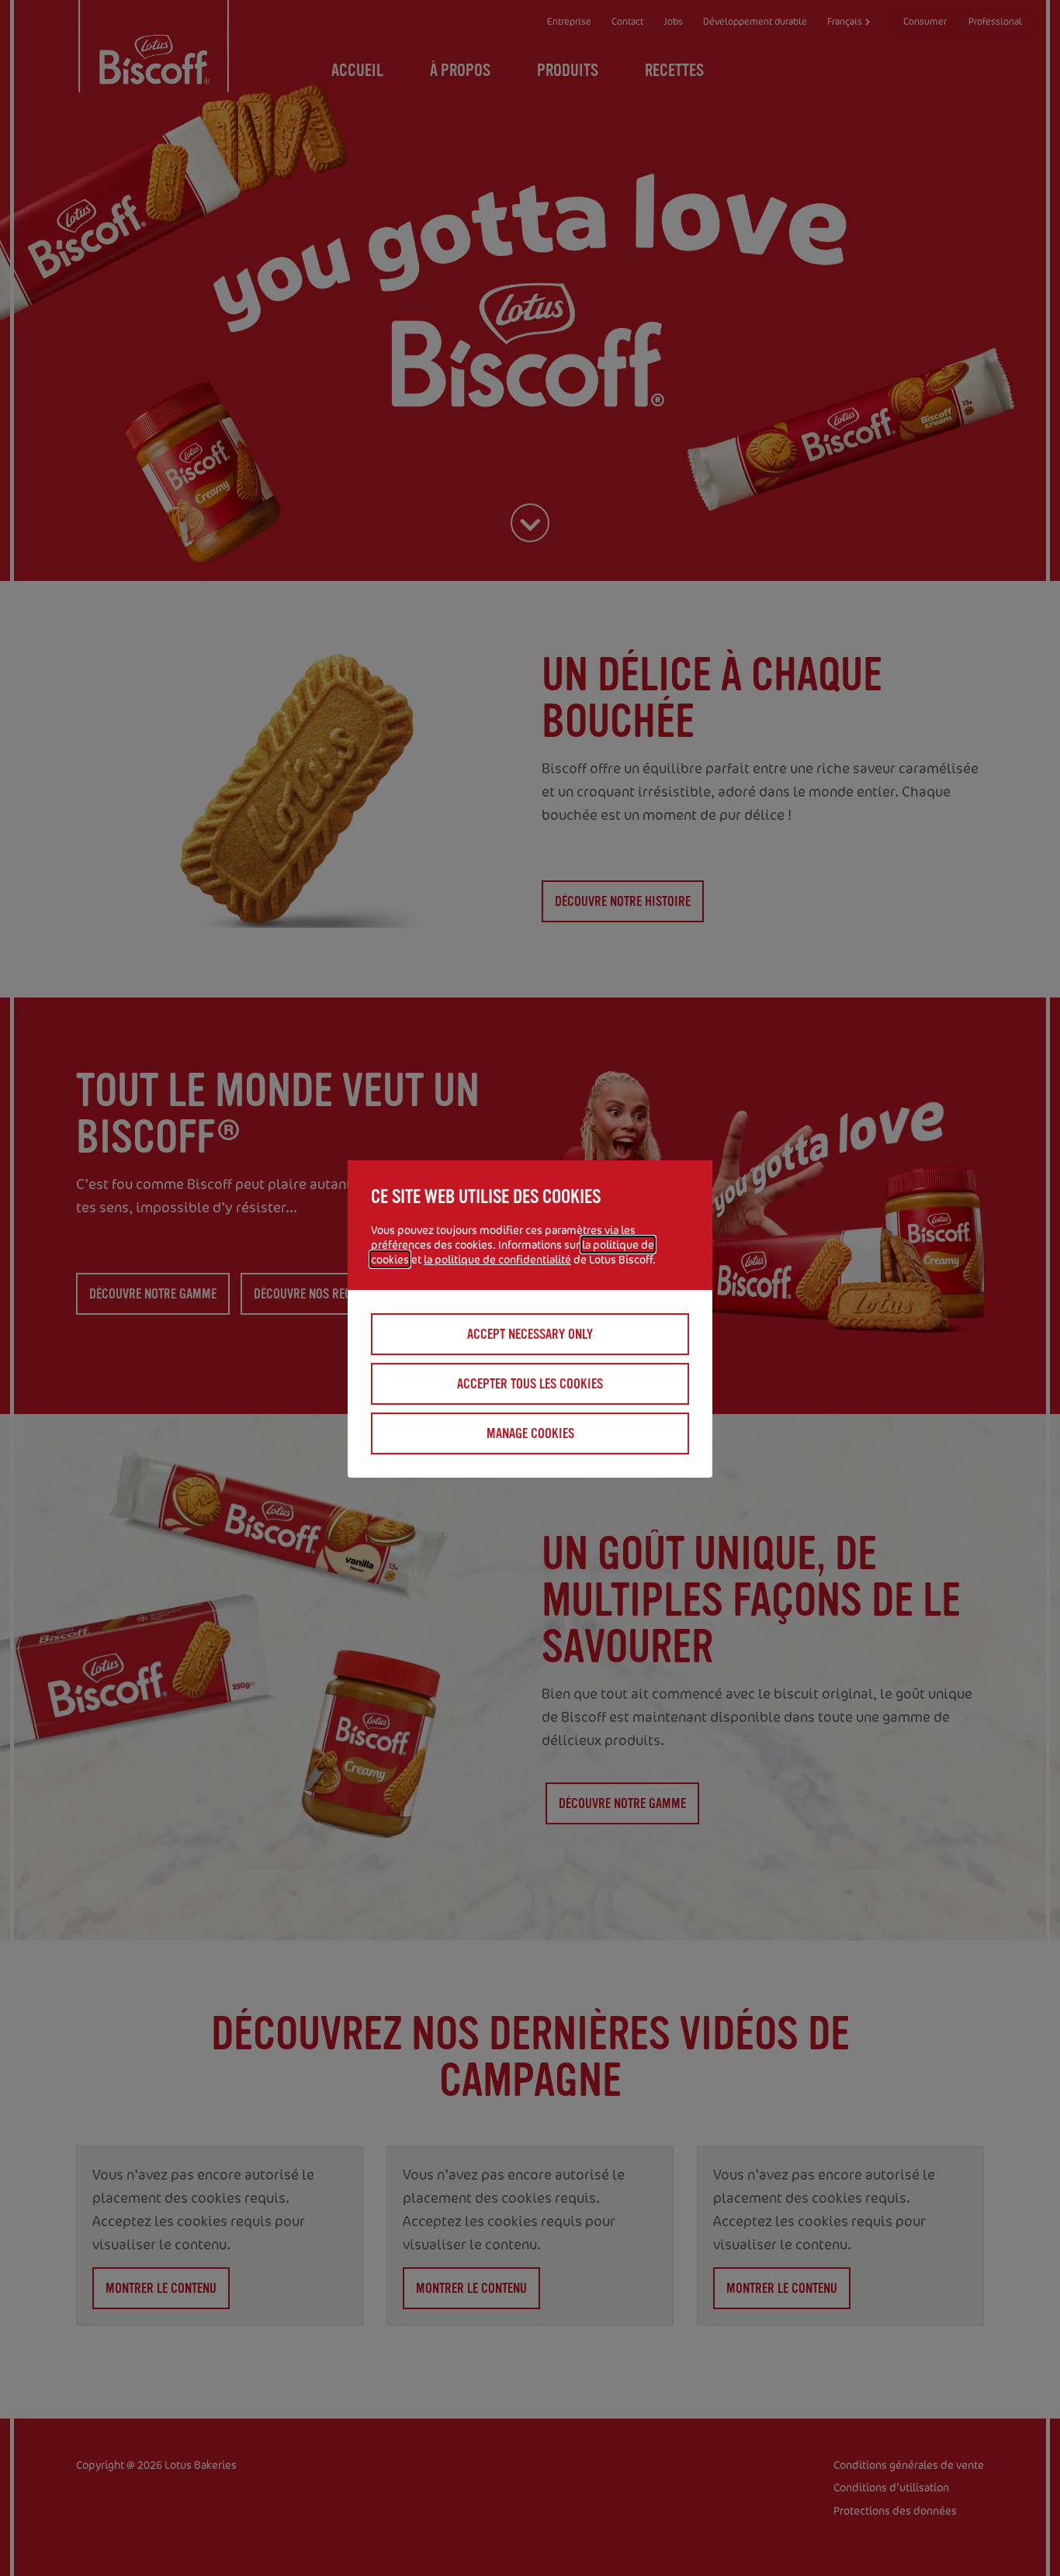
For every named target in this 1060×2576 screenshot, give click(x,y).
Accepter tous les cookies (530, 1384)
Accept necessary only (530, 1334)
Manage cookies (530, 1433)
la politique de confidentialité (497, 1259)
